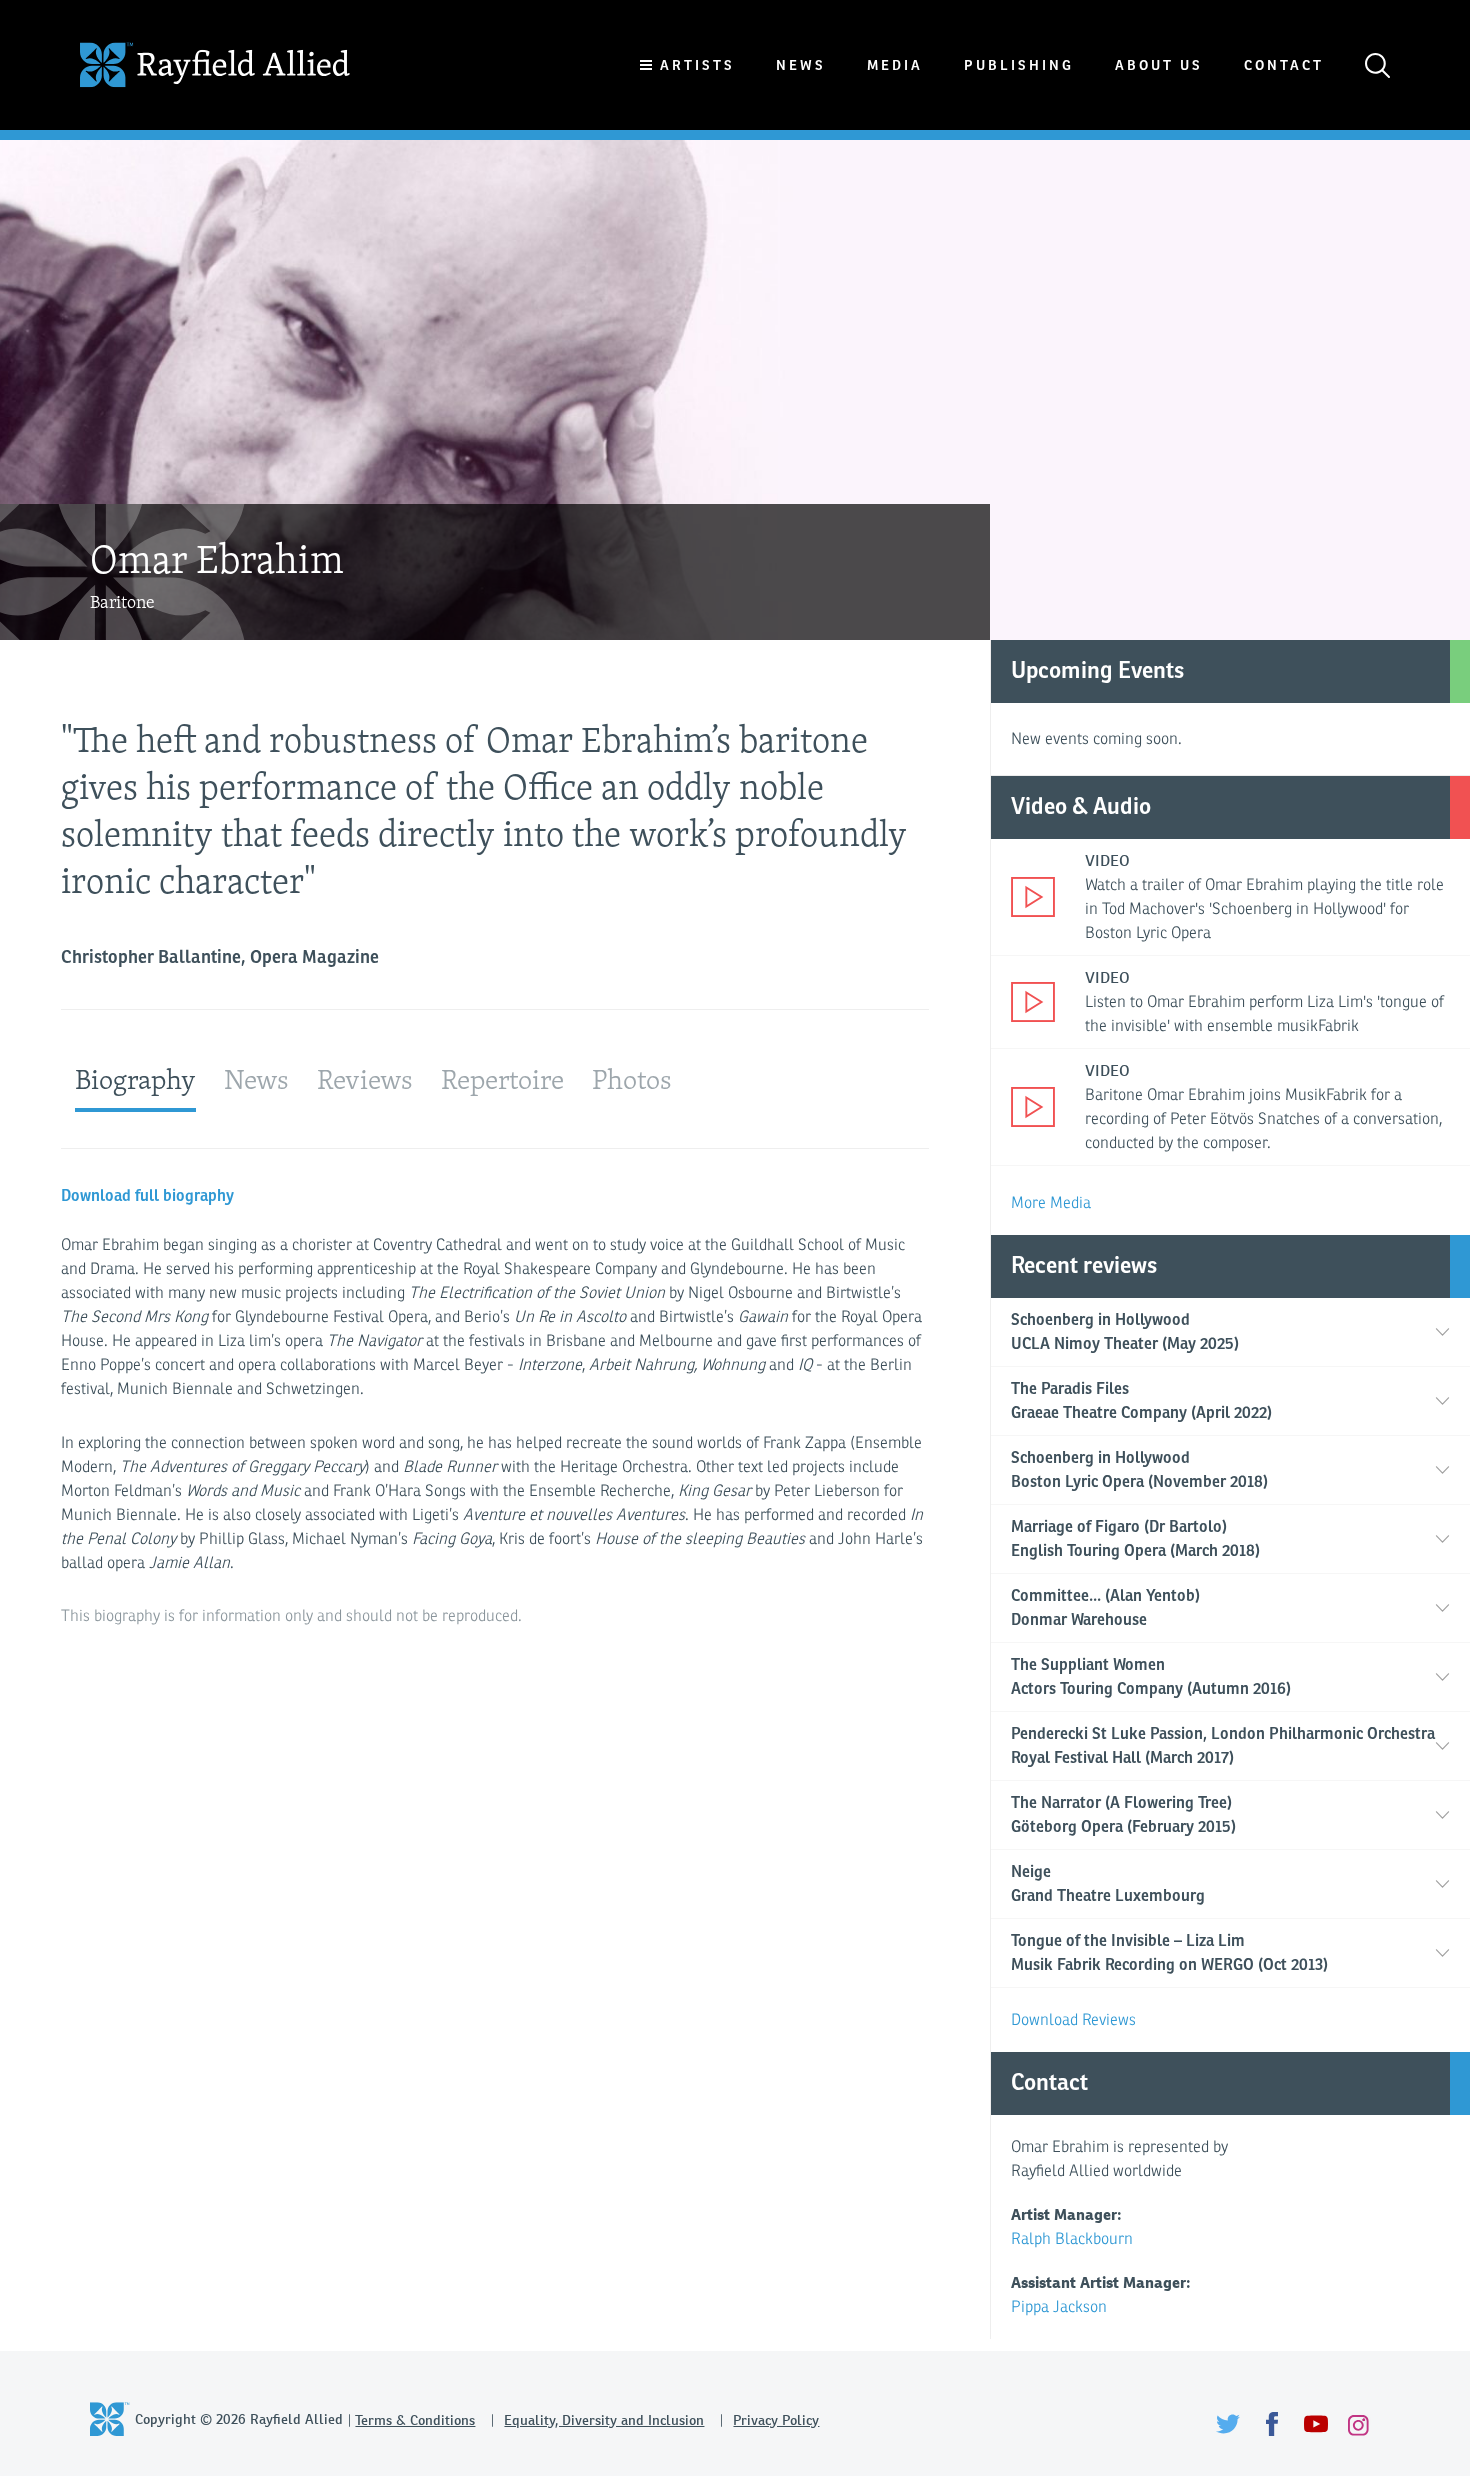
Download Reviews (1073, 2020)
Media (895, 65)
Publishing (1019, 65)
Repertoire (502, 1078)
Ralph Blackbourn (1072, 2239)
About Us (1159, 65)
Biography (135, 1078)
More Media (1051, 1203)
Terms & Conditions (415, 2420)
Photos (632, 1078)
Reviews (365, 1078)
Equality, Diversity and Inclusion (604, 2420)
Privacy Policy (776, 2420)
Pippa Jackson (1059, 2307)
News (801, 65)
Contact (1284, 65)
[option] (735, 390)
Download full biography (147, 1196)
